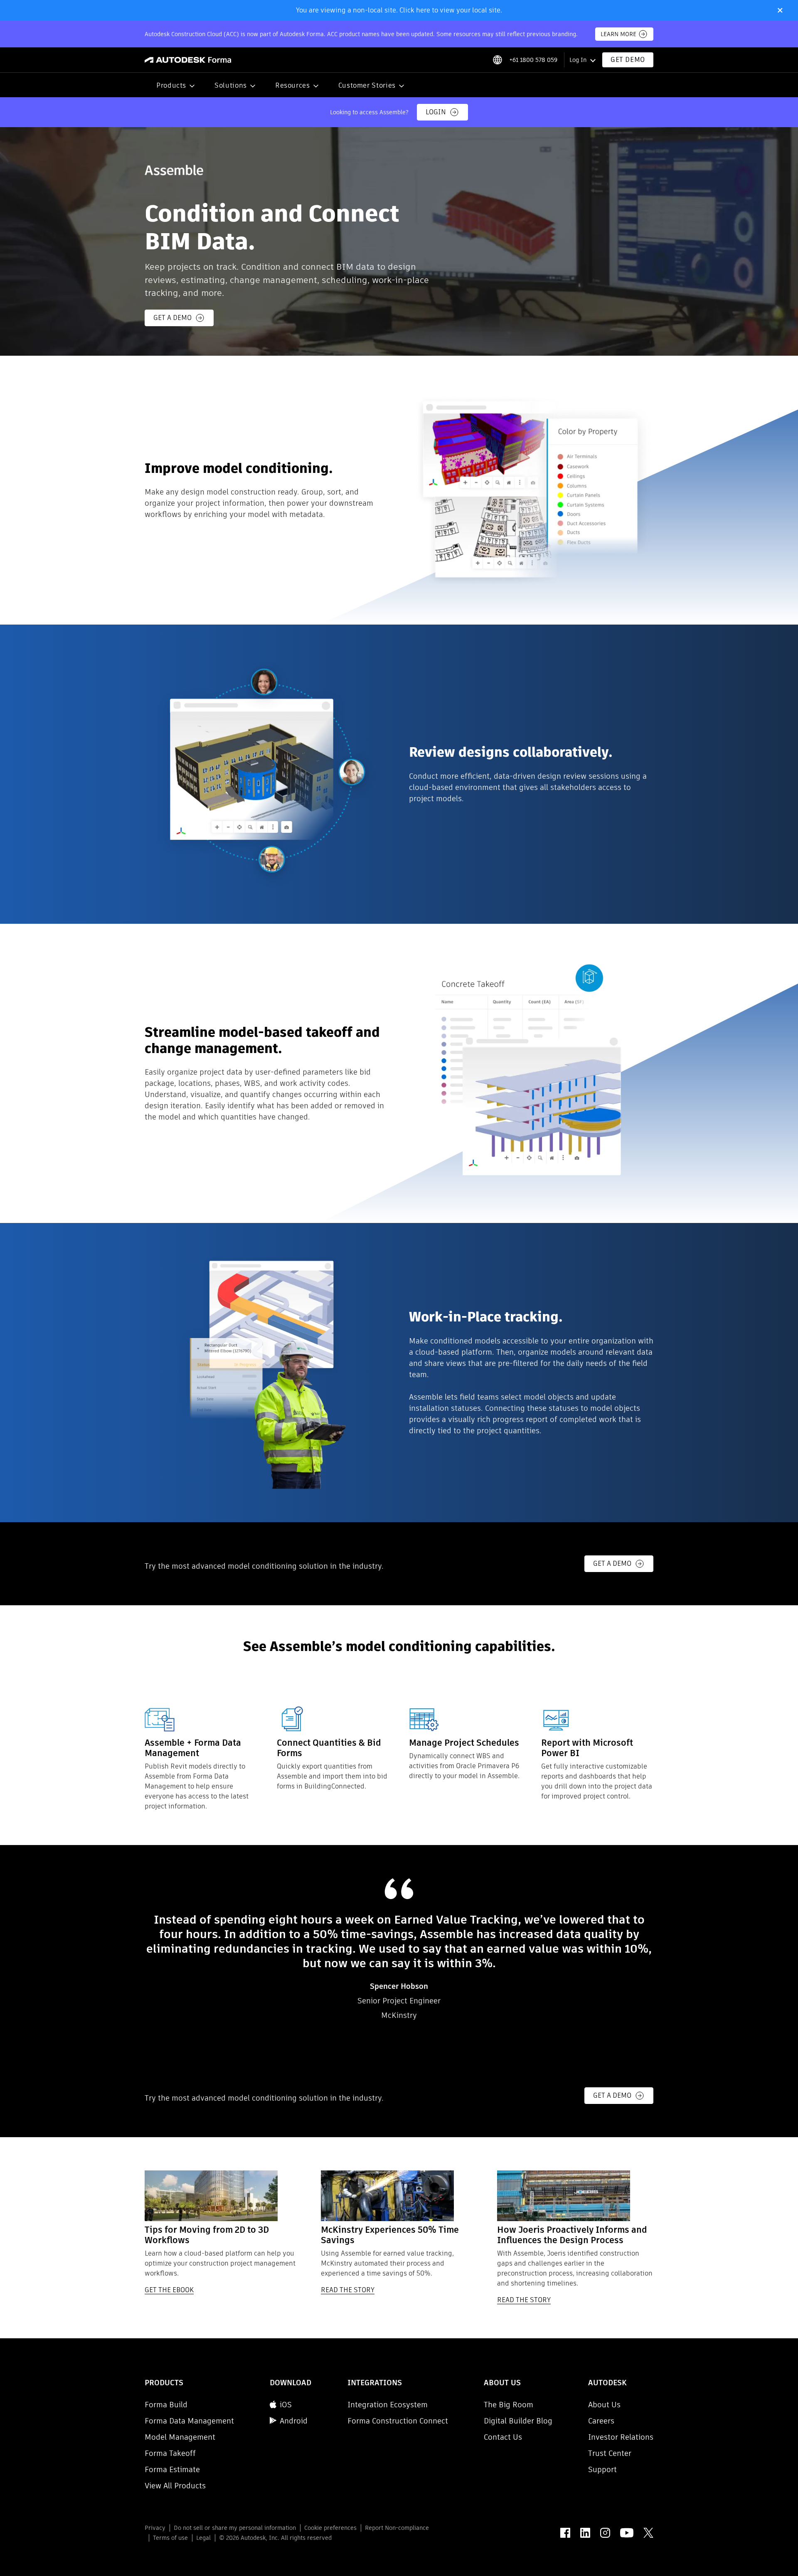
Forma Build (166, 2405)
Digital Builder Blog (518, 2421)
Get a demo (172, 318)
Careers (601, 2421)
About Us (604, 2405)
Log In (578, 60)
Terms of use (170, 2538)
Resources (293, 85)
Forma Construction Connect (398, 2421)
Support (602, 2469)
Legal (203, 2538)
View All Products (175, 2486)
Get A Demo (612, 1564)
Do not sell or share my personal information (235, 2528)
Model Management (180, 2437)
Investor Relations (621, 2437)
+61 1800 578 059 (533, 60)
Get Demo (628, 60)
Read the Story (348, 2290)
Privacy (155, 2528)
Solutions (231, 85)
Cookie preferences (330, 2528)
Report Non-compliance (397, 2528)
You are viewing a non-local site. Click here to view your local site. (399, 10)
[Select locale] (497, 60)
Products (171, 85)
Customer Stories (367, 85)
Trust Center (610, 2453)
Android (294, 2421)
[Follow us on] (565, 2533)
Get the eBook (169, 2290)
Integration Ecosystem (388, 2405)
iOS (286, 2405)
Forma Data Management (189, 2421)
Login (436, 112)
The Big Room (509, 2405)
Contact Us (503, 2437)
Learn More (618, 34)
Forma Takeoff (170, 2453)
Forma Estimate (172, 2469)
